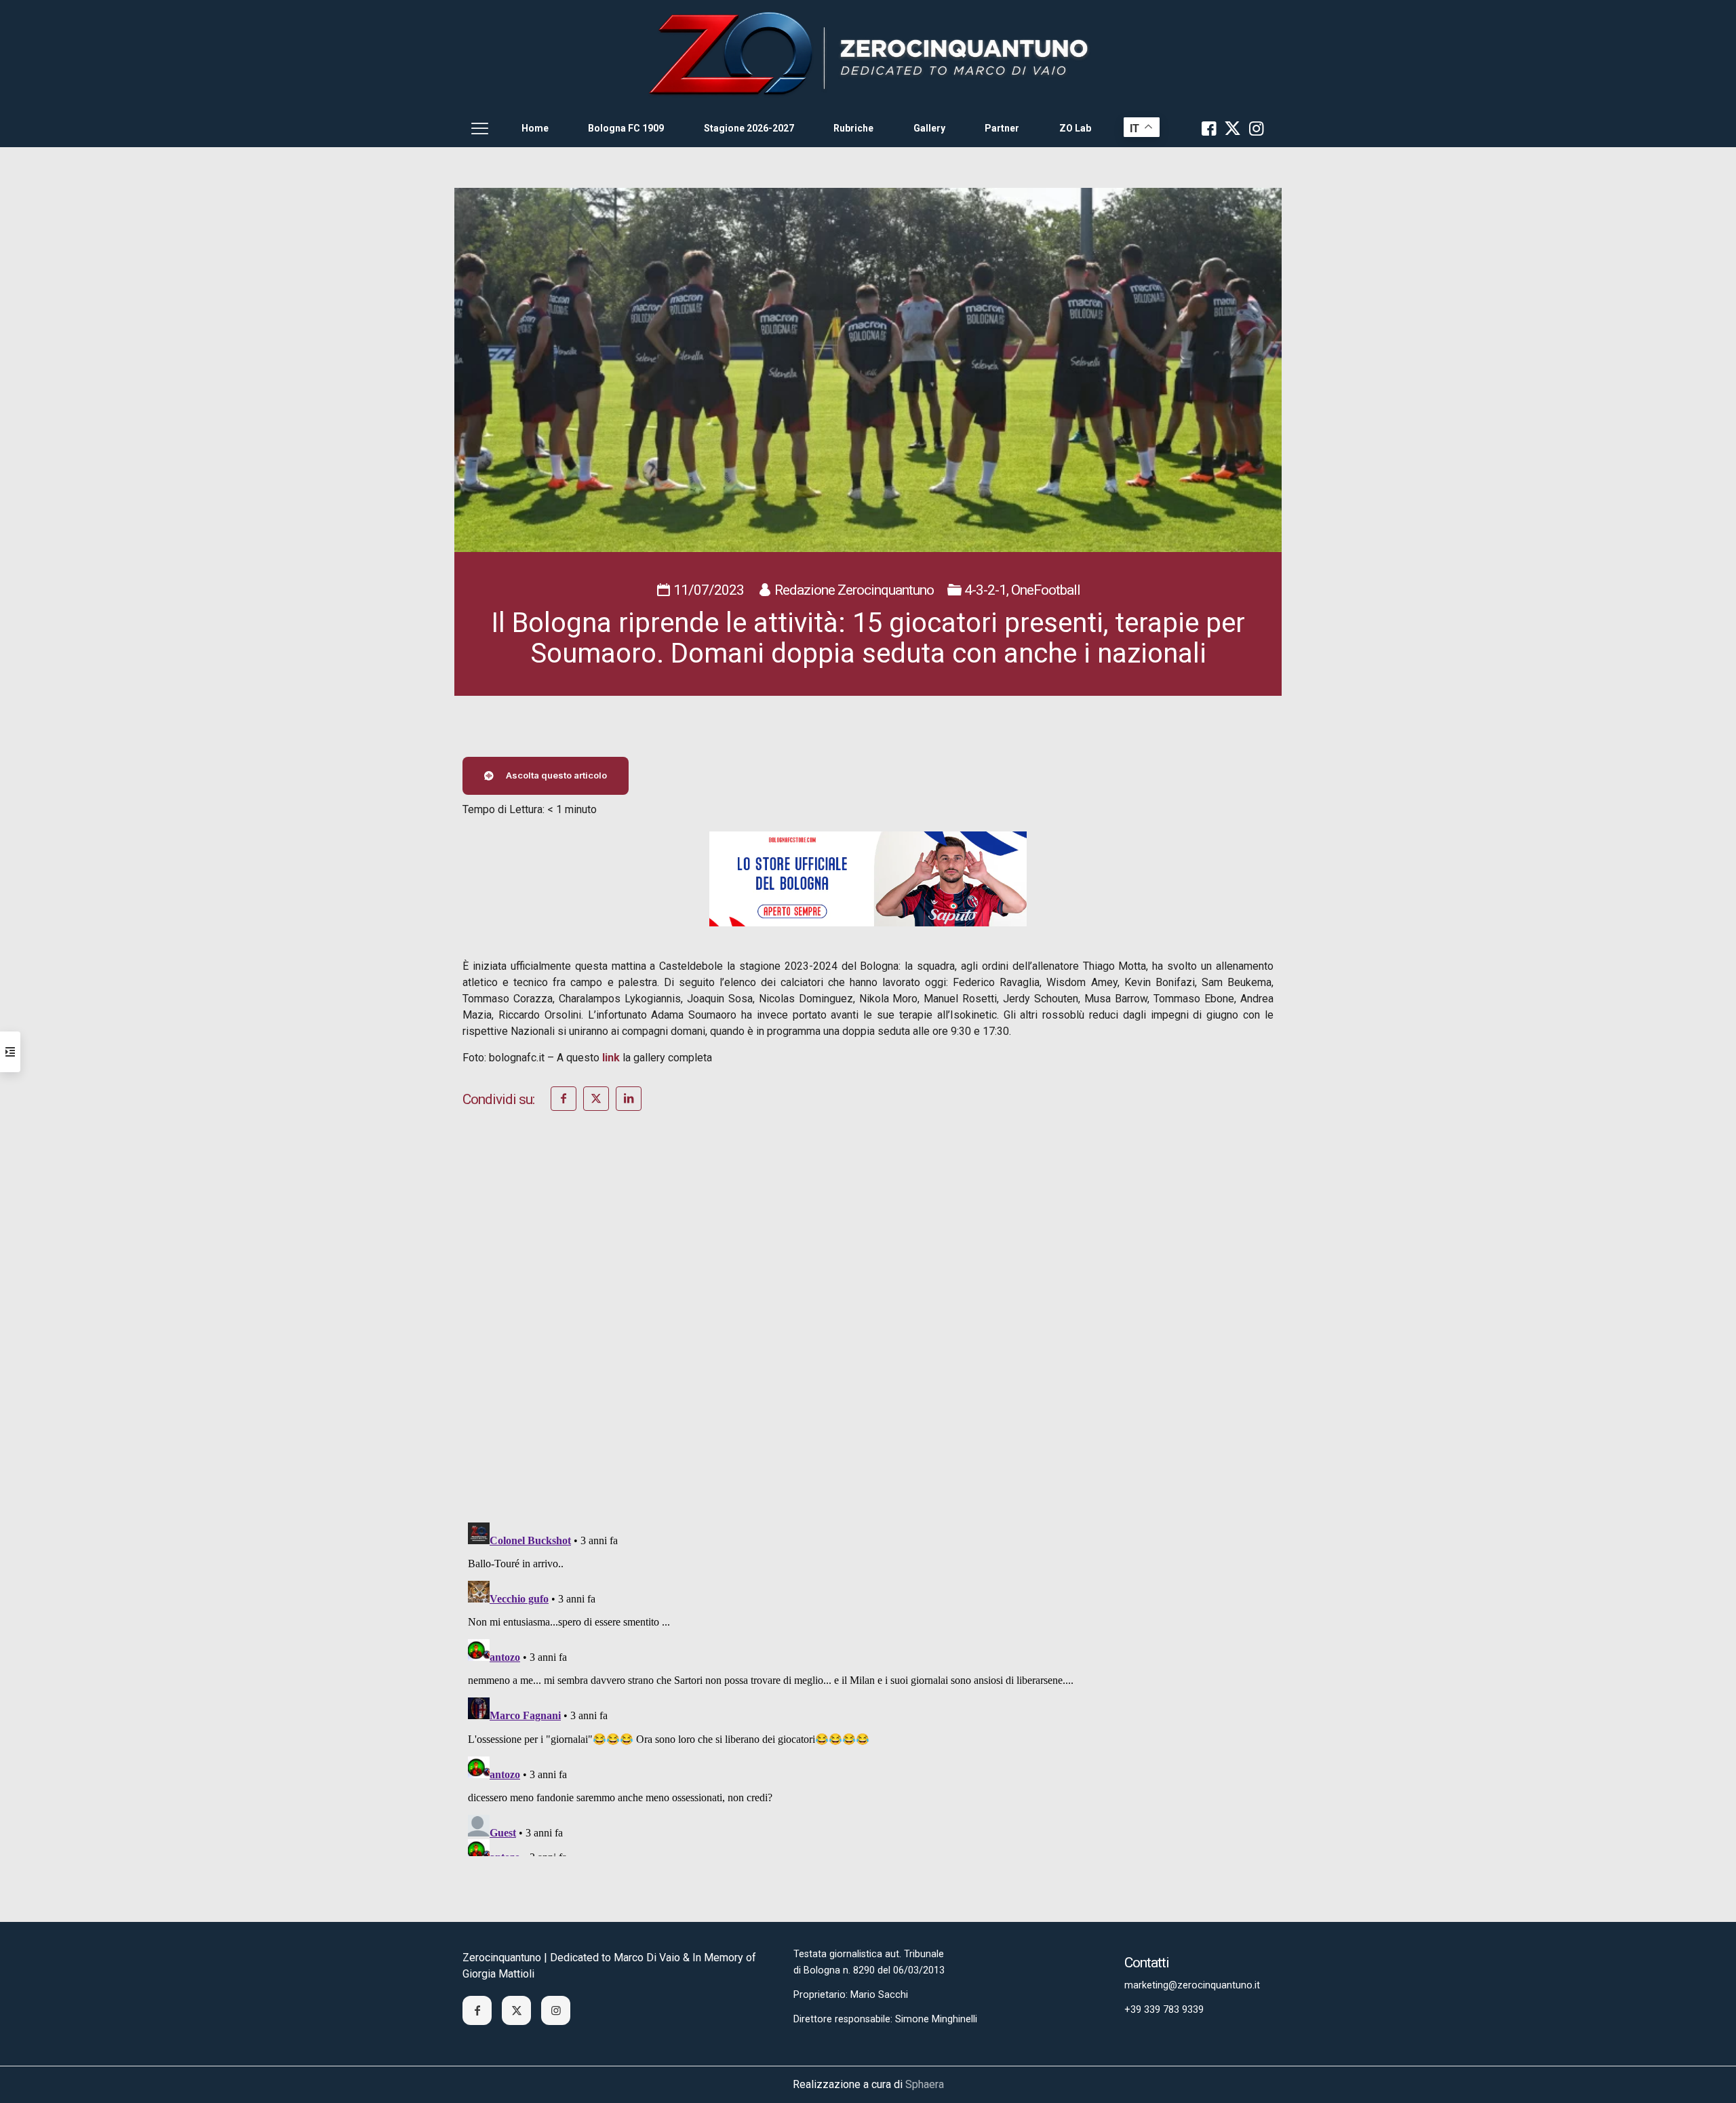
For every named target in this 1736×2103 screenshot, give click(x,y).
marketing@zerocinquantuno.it (1192, 1985)
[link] (868, 55)
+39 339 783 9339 (1164, 2010)
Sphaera (925, 2084)
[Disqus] (868, 1335)
